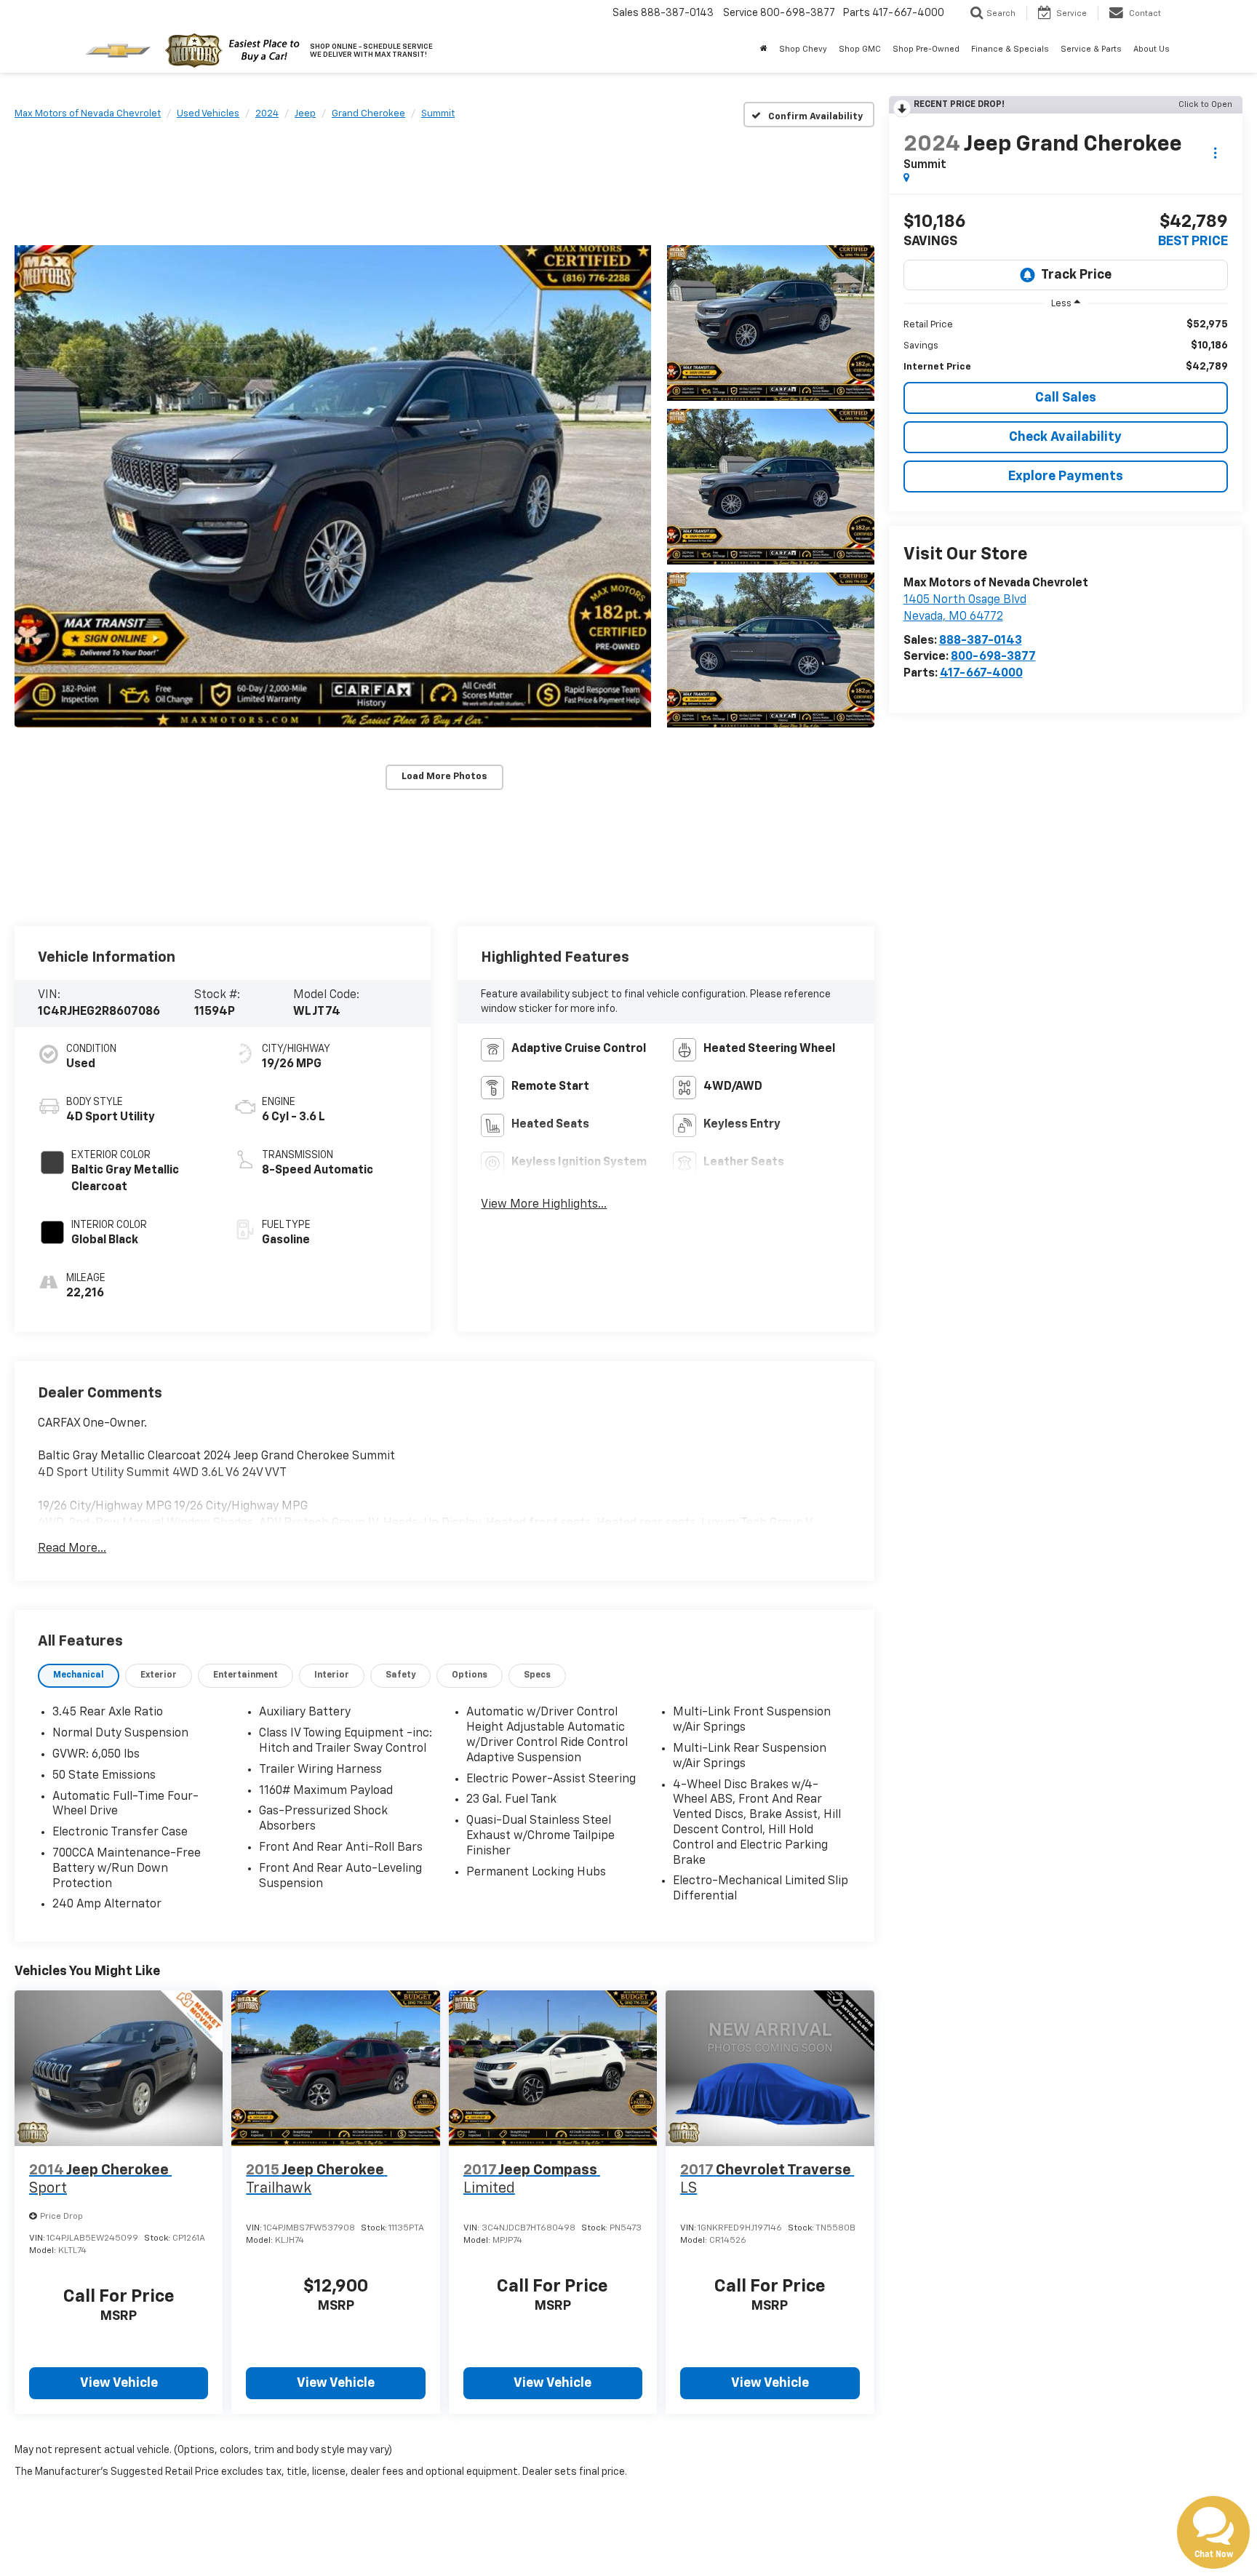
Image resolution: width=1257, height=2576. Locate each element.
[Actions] (1215, 152)
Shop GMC (860, 49)
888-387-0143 (981, 641)
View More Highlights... (544, 1205)
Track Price (1076, 275)
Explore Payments (1066, 476)
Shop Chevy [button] (803, 49)
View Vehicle (119, 2383)
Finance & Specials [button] (1010, 49)
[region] (1066, 346)
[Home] (764, 49)
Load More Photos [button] (444, 777)
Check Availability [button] (1065, 437)
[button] (333, 486)
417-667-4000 (981, 674)
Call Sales (1066, 398)
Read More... (72, 1549)
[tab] (79, 1676)
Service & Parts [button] (1091, 49)
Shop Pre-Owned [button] (926, 49)
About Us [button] (1152, 49)
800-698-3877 (993, 657)
